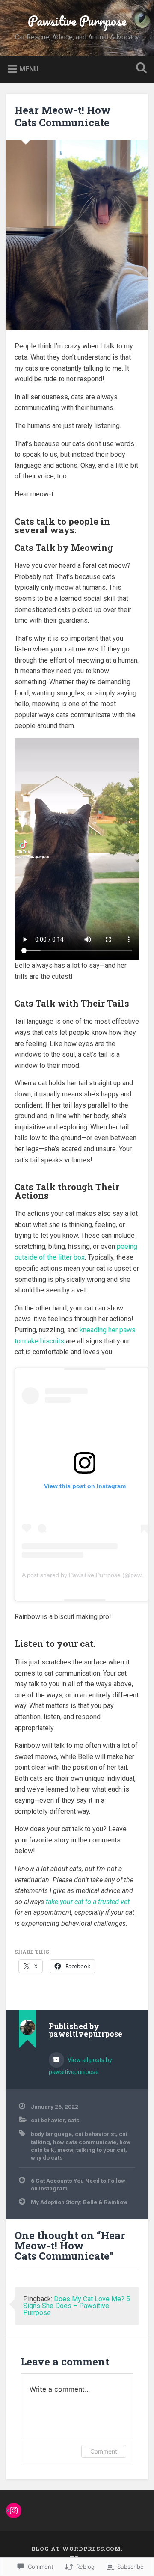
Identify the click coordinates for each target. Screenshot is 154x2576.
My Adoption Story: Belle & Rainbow (79, 2202)
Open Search (139, 69)
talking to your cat (101, 2150)
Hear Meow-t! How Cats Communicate (63, 116)
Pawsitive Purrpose (77, 21)
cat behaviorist (95, 2134)
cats (74, 2120)
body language (51, 2134)
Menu (29, 69)
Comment (104, 2451)
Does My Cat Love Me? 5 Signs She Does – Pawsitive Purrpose (77, 2306)
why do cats (47, 2157)
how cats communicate (85, 2142)
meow (65, 2150)
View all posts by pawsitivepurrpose (80, 2066)
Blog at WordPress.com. (77, 2549)
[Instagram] (14, 2511)
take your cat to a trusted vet (88, 1902)
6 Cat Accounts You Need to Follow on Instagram (78, 2184)
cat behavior (48, 2120)
